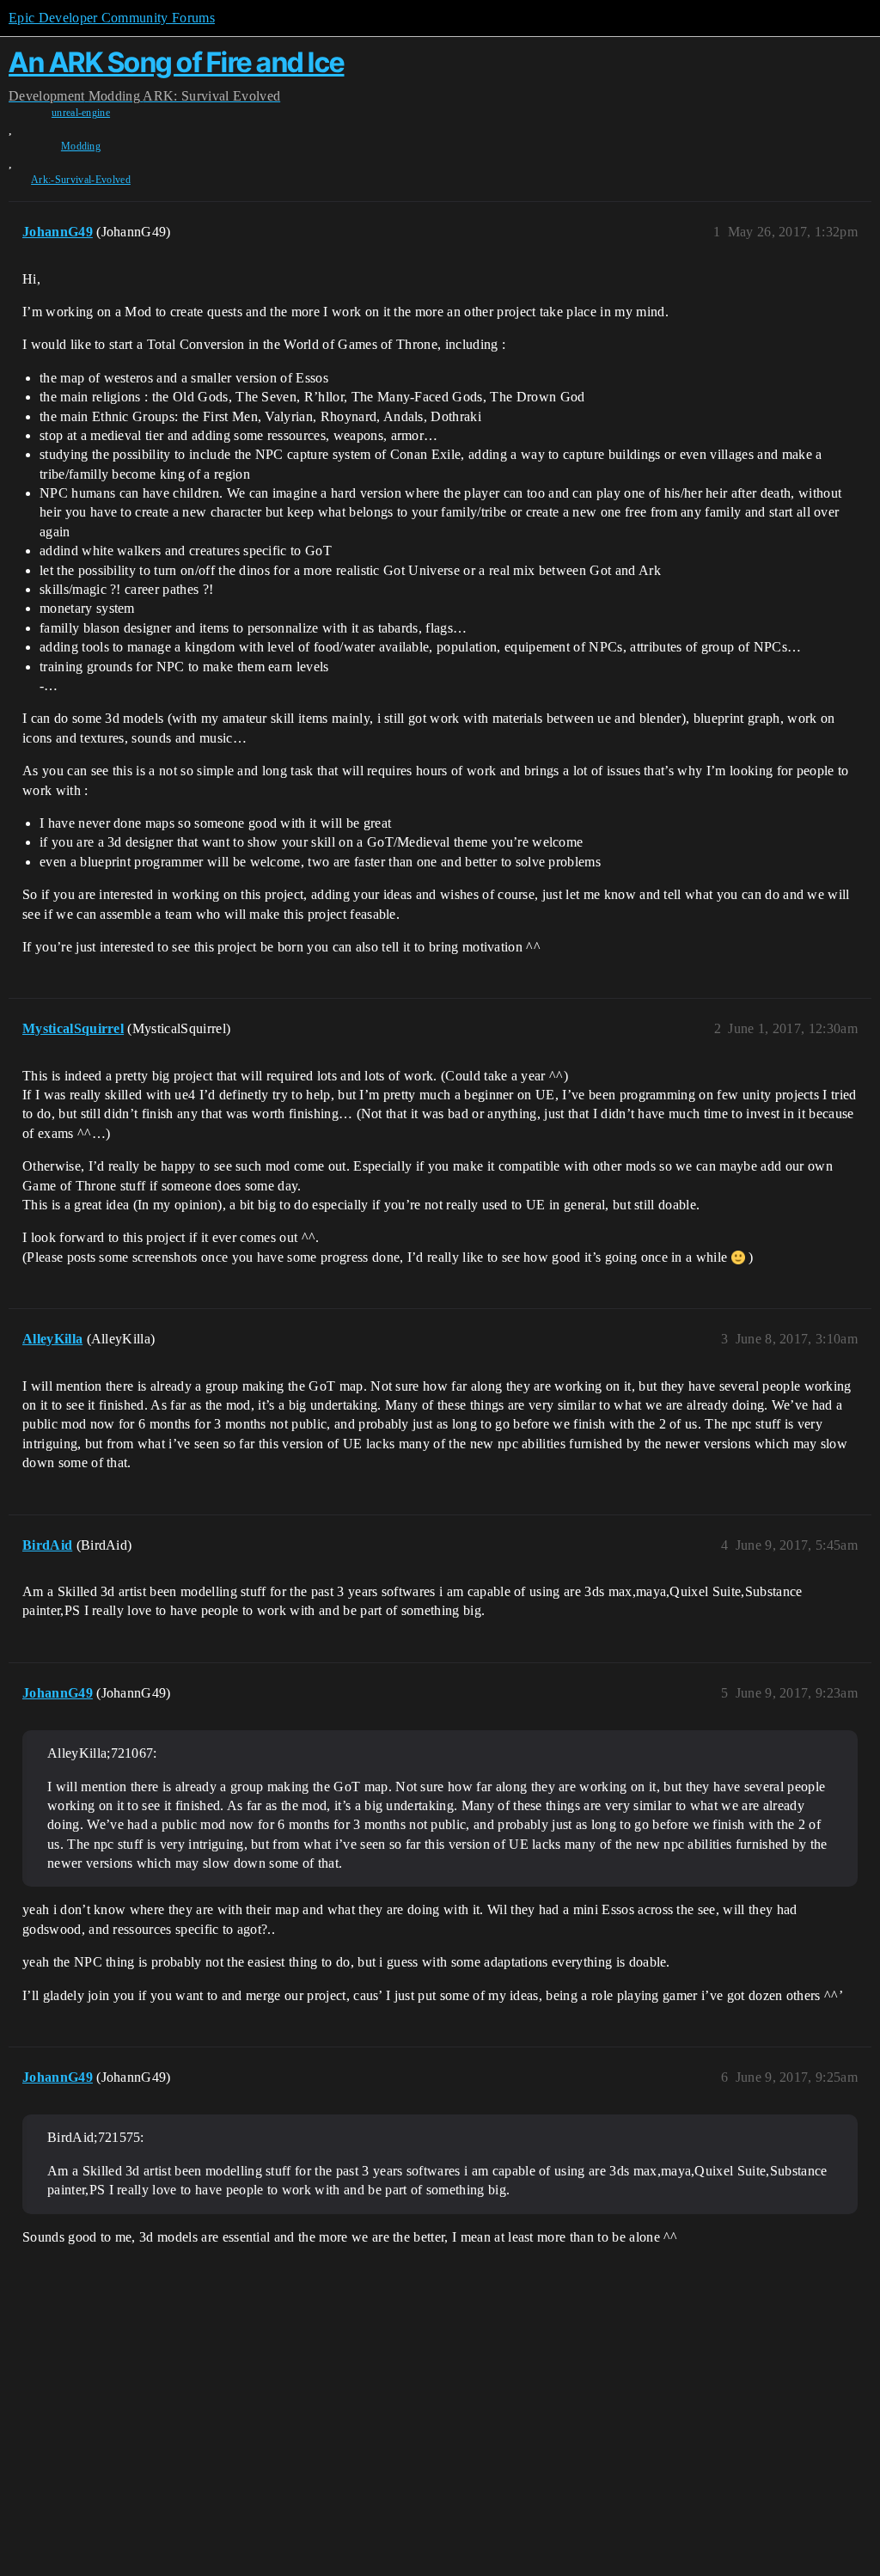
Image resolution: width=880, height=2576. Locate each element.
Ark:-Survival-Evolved (81, 180)
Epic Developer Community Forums (112, 18)
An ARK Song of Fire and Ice (177, 62)
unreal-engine (81, 113)
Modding (81, 146)
